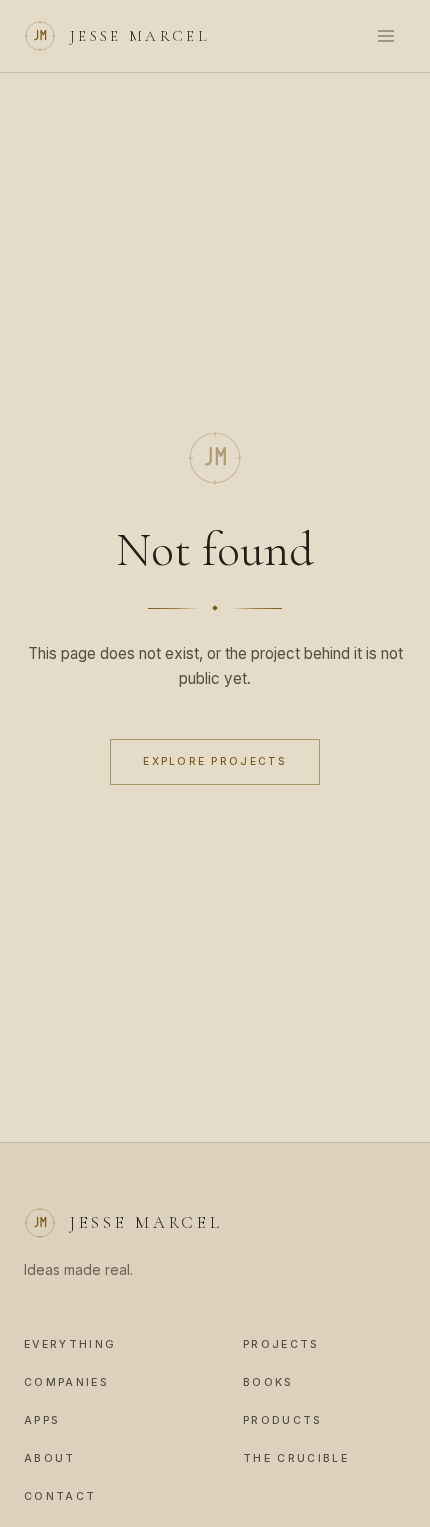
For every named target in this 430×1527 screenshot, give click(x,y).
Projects (281, 1344)
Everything (70, 1344)
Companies (66, 1382)
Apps (42, 1420)
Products (283, 1420)
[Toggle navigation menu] (386, 36)
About (50, 1458)
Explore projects (214, 761)
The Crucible (296, 1458)
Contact (60, 1496)
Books (268, 1382)
